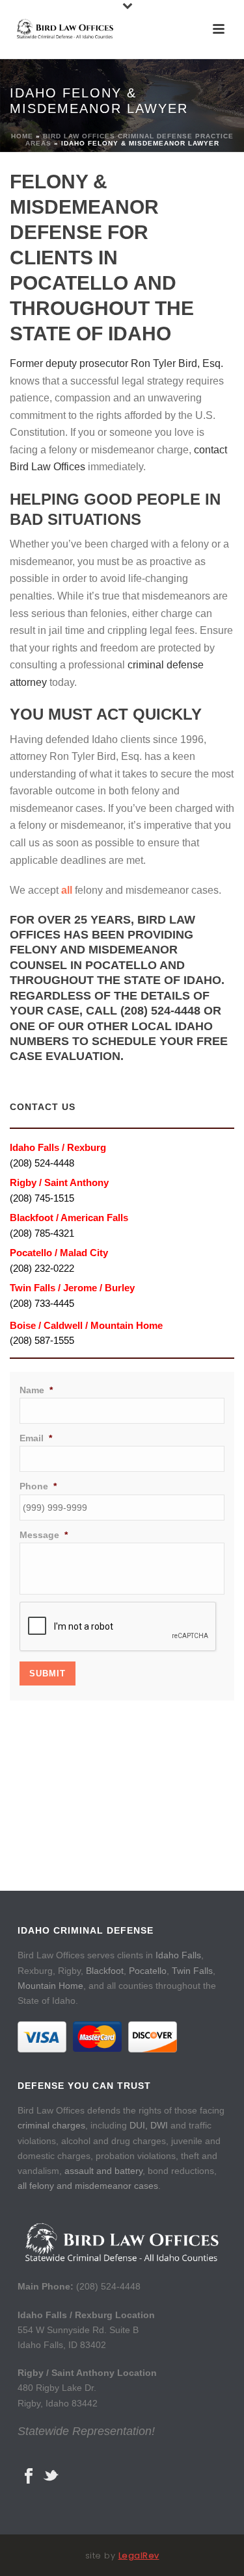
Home (22, 136)
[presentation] (118, 1627)
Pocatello (148, 1971)
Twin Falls (192, 1971)
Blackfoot (105, 1971)
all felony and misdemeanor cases (88, 2186)
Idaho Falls (178, 1955)
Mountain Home (50, 1986)
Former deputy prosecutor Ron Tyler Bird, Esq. (116, 363)
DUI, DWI (149, 2125)
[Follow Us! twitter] (51, 2477)
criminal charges (51, 2125)
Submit (47, 1673)
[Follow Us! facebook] (29, 2477)
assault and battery (103, 2171)
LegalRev (139, 2556)
